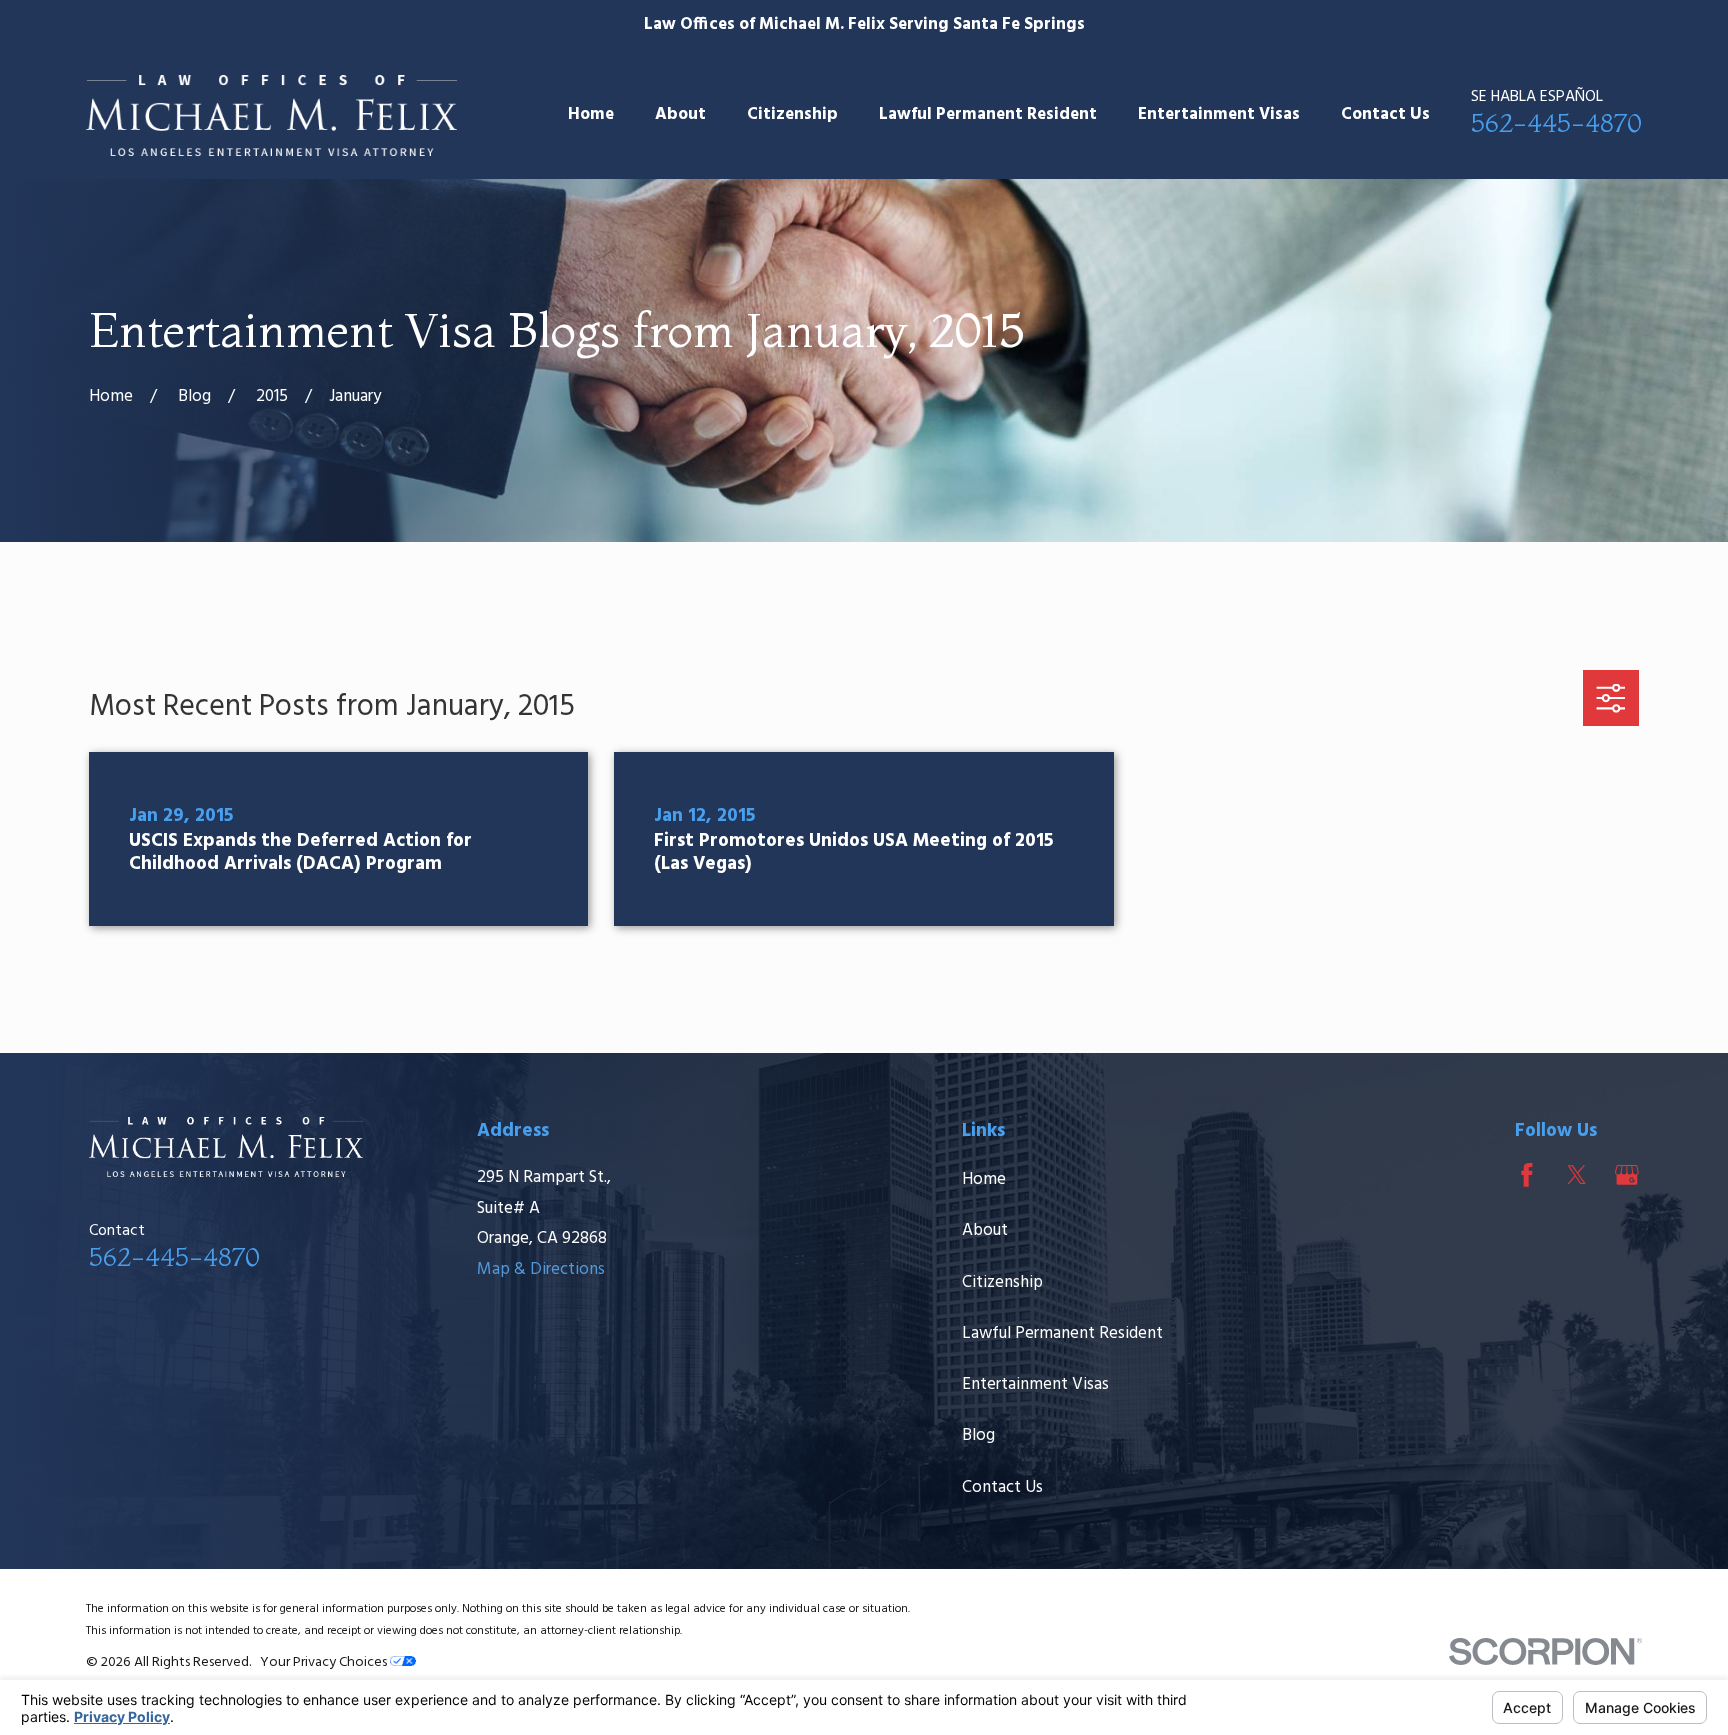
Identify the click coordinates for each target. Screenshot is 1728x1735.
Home (984, 1179)
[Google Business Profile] (1627, 1175)
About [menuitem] (680, 114)
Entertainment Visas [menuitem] (1219, 114)
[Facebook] (1527, 1175)
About (985, 1230)
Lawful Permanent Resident (1062, 1333)
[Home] (271, 115)
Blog (978, 1435)
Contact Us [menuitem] (1385, 114)
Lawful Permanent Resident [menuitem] (988, 114)
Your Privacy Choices (325, 1662)
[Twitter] (1577, 1175)
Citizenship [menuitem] (792, 114)
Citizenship (1002, 1282)
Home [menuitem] (591, 114)
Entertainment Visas (1035, 1384)
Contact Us (1002, 1487)
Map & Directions (541, 1269)
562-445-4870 (1556, 122)
